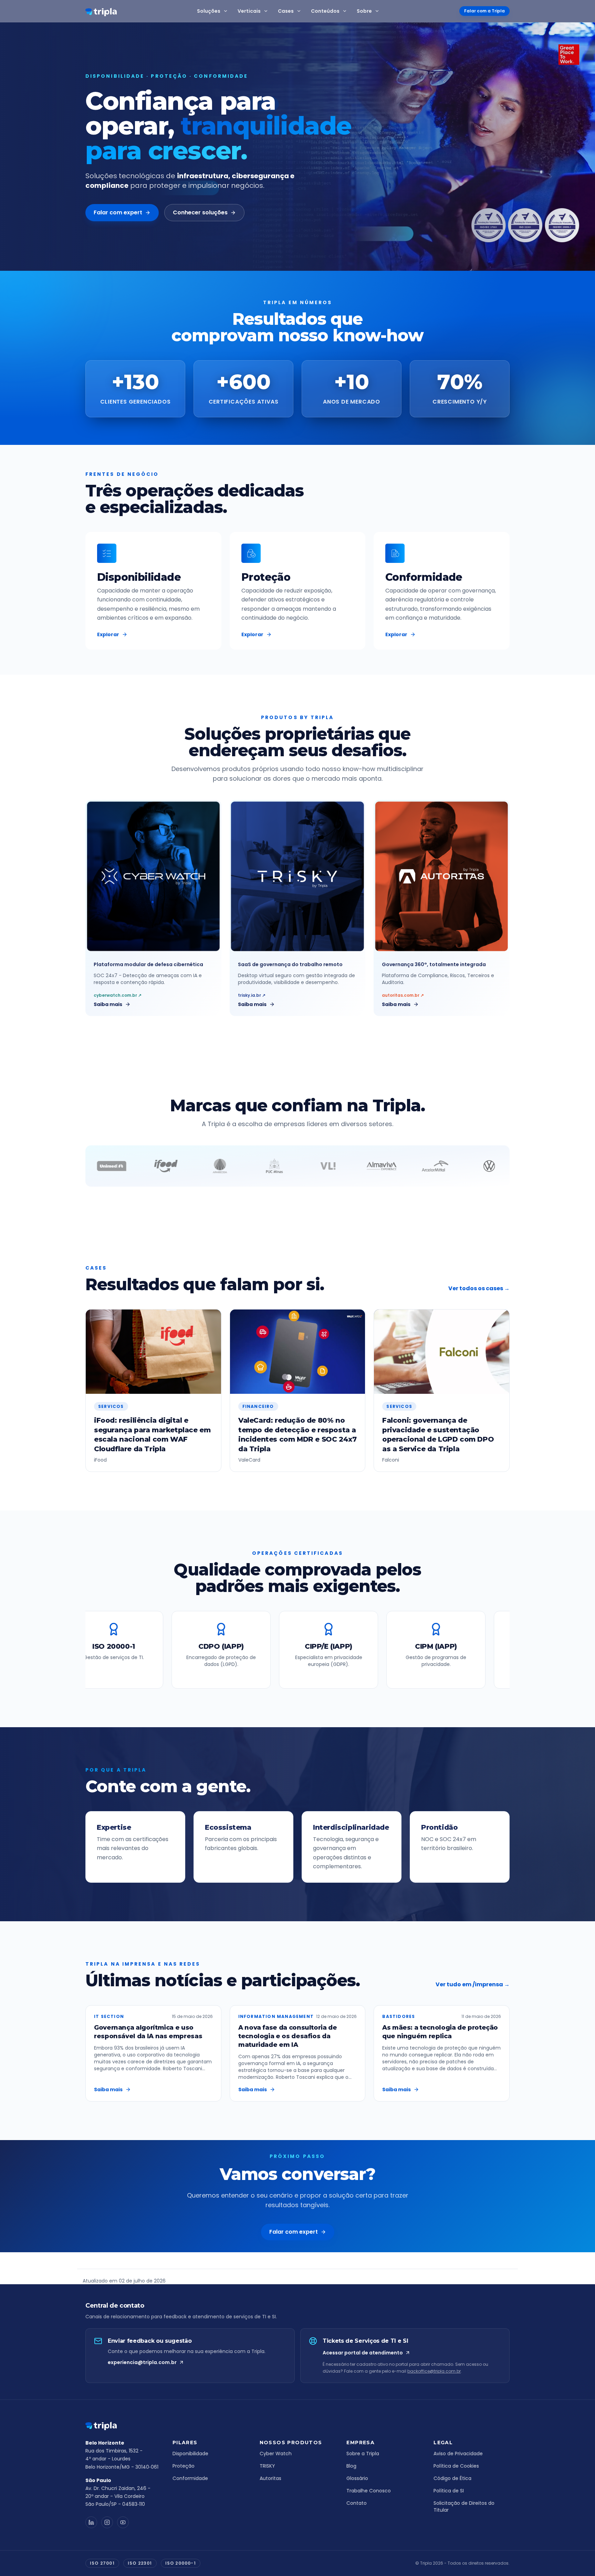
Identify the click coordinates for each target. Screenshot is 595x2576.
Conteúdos (325, 11)
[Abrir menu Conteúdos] (346, 11)
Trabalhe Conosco (369, 2491)
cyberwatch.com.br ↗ (118, 995)
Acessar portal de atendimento (363, 2353)
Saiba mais (108, 1004)
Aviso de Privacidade (458, 2454)
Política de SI (449, 2491)
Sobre (364, 11)
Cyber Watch (276, 2454)
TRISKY (267, 2466)
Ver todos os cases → (479, 1288)
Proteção (184, 2466)
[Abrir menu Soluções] (227, 11)
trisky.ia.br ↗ (252, 995)
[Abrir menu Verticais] (267, 11)
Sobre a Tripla (363, 2454)
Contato (357, 2503)
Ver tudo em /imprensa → (473, 1984)
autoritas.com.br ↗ (403, 995)
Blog (351, 2466)
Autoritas (270, 2478)
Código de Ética (452, 2478)
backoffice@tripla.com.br (434, 2371)
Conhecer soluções (200, 212)
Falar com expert (118, 212)
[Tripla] (101, 12)
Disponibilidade (190, 2454)
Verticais (249, 11)
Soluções (209, 11)
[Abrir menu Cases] (300, 11)
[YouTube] (123, 2522)
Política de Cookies (456, 2466)
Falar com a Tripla (484, 11)
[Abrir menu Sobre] (378, 11)
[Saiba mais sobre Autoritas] (442, 876)
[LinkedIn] (91, 2522)
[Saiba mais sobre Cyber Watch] (153, 876)
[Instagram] (107, 2522)
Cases (286, 11)
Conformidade (190, 2478)
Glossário (357, 2478)
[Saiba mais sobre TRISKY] (298, 876)
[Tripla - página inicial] (123, 2426)
